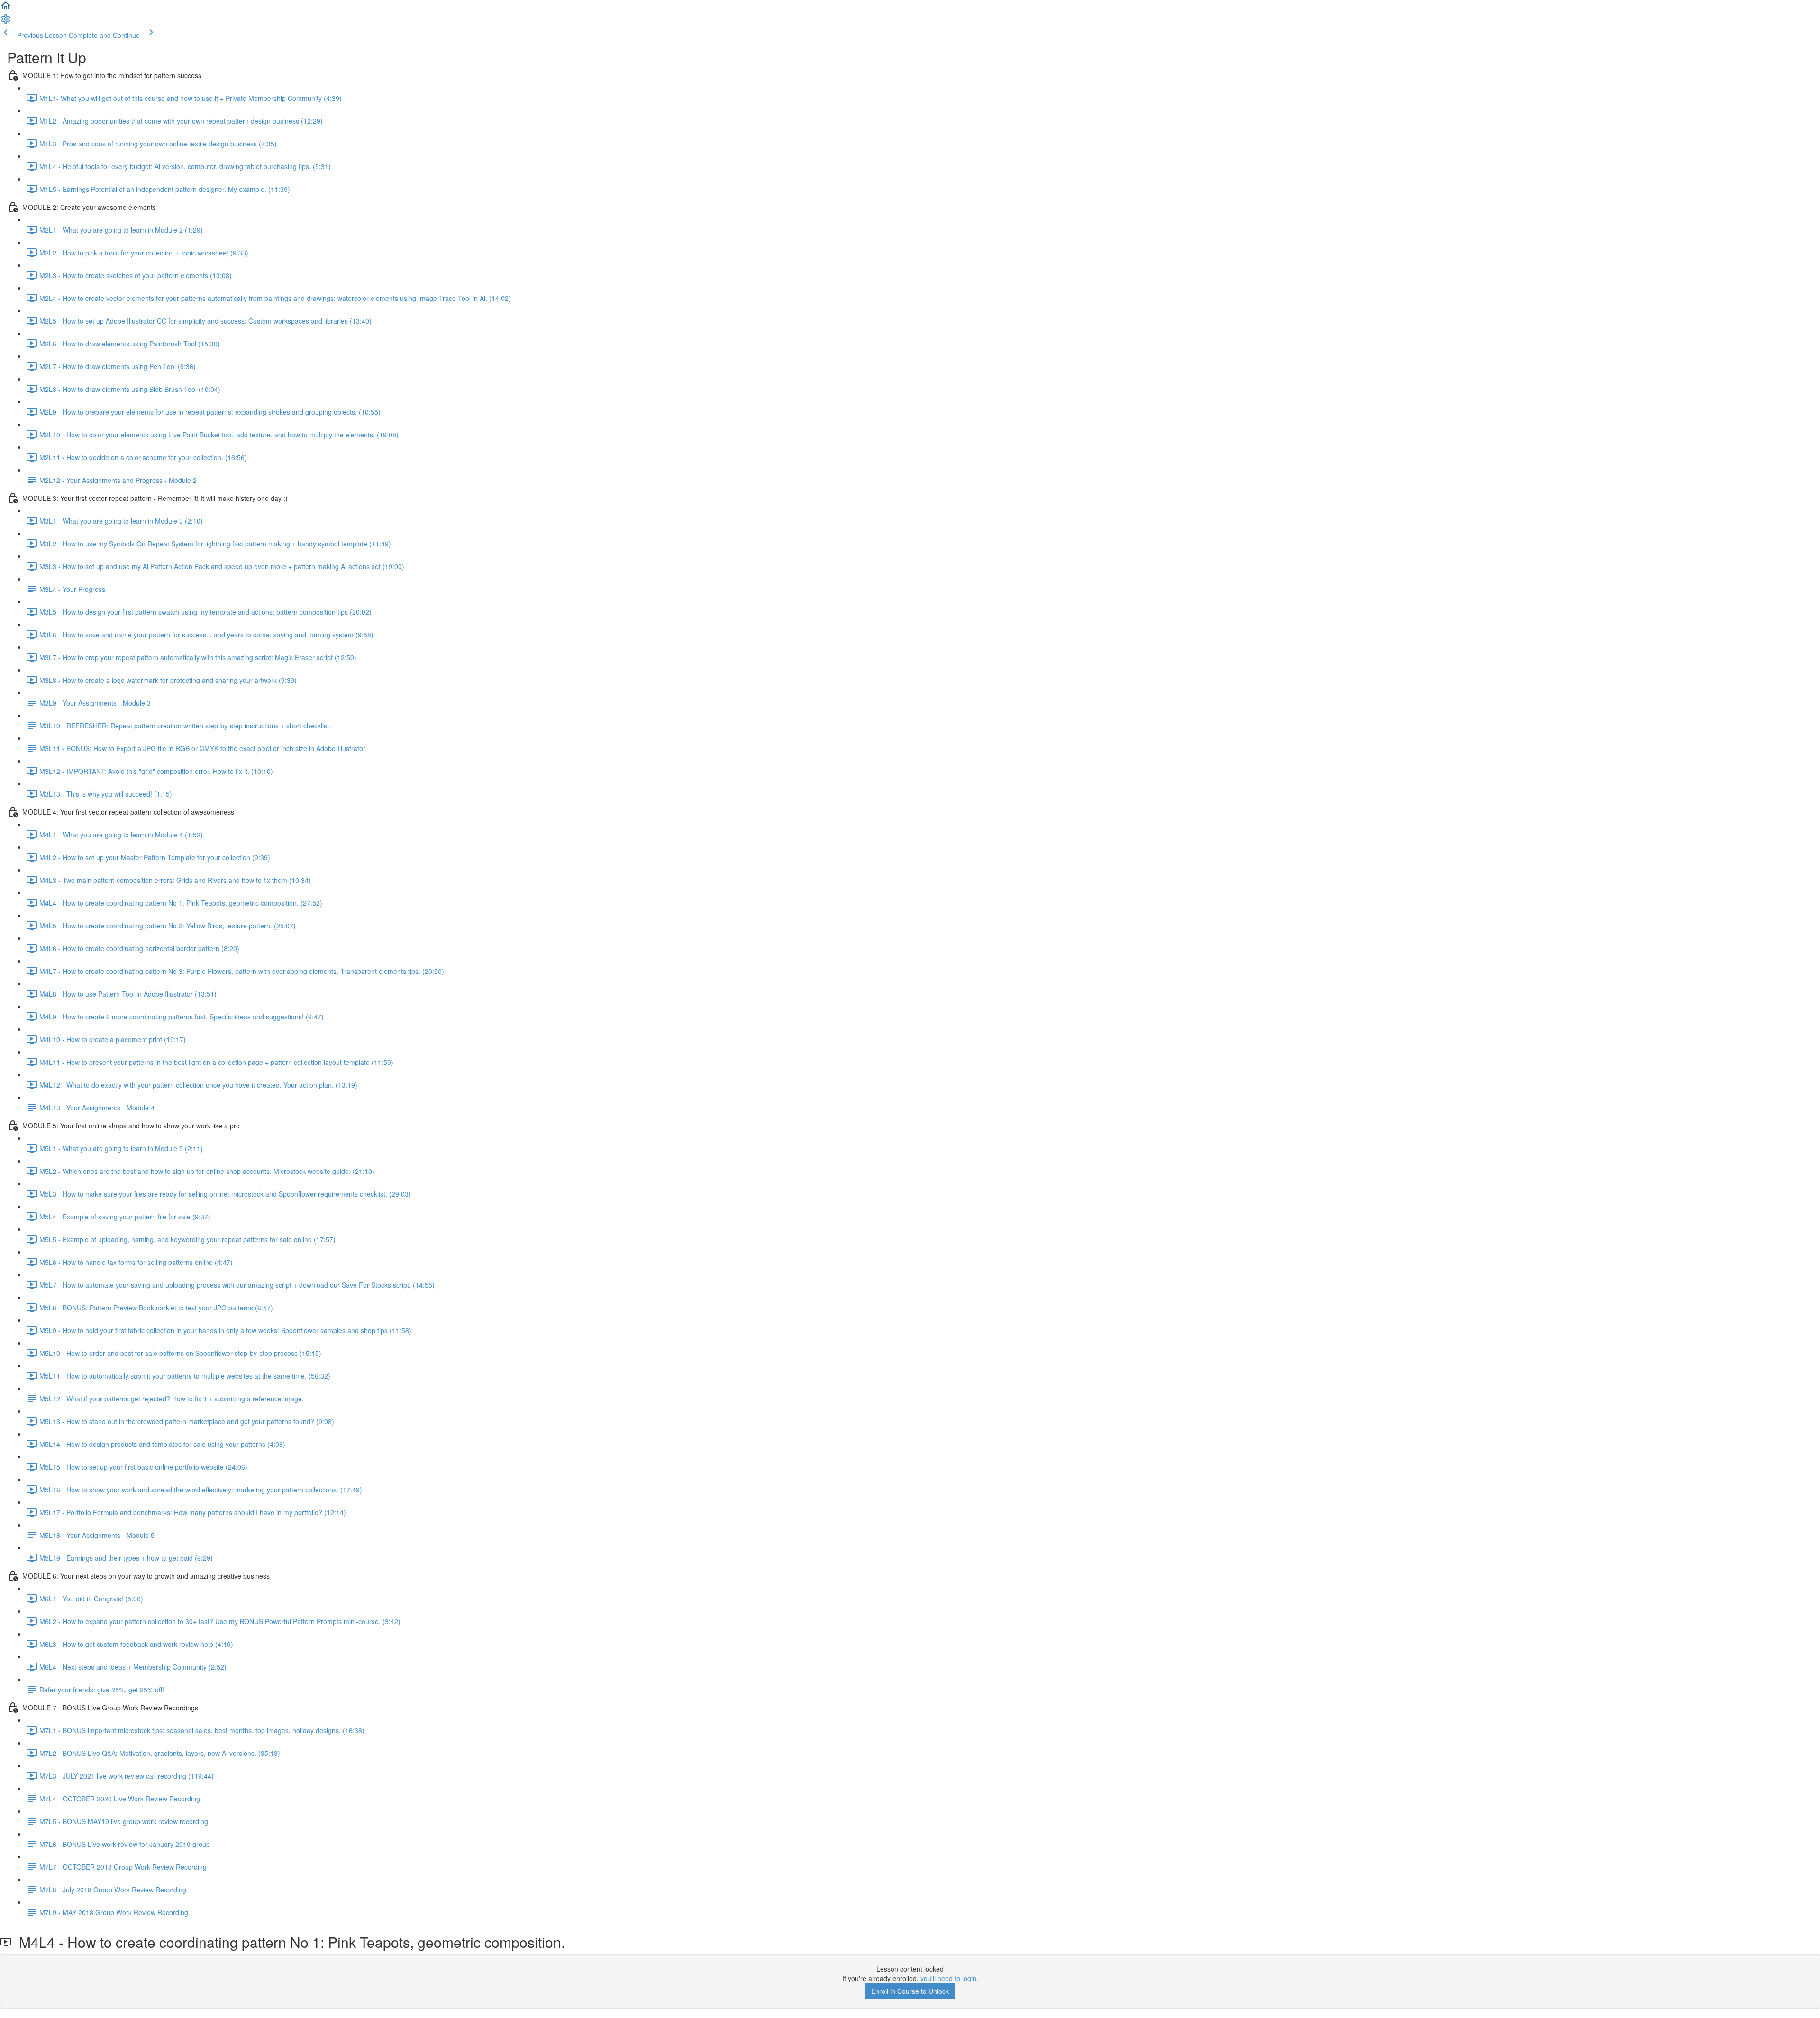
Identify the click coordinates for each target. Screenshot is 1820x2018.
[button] (6, 9)
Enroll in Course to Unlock (910, 1991)
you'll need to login (948, 1978)
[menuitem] (6, 22)
